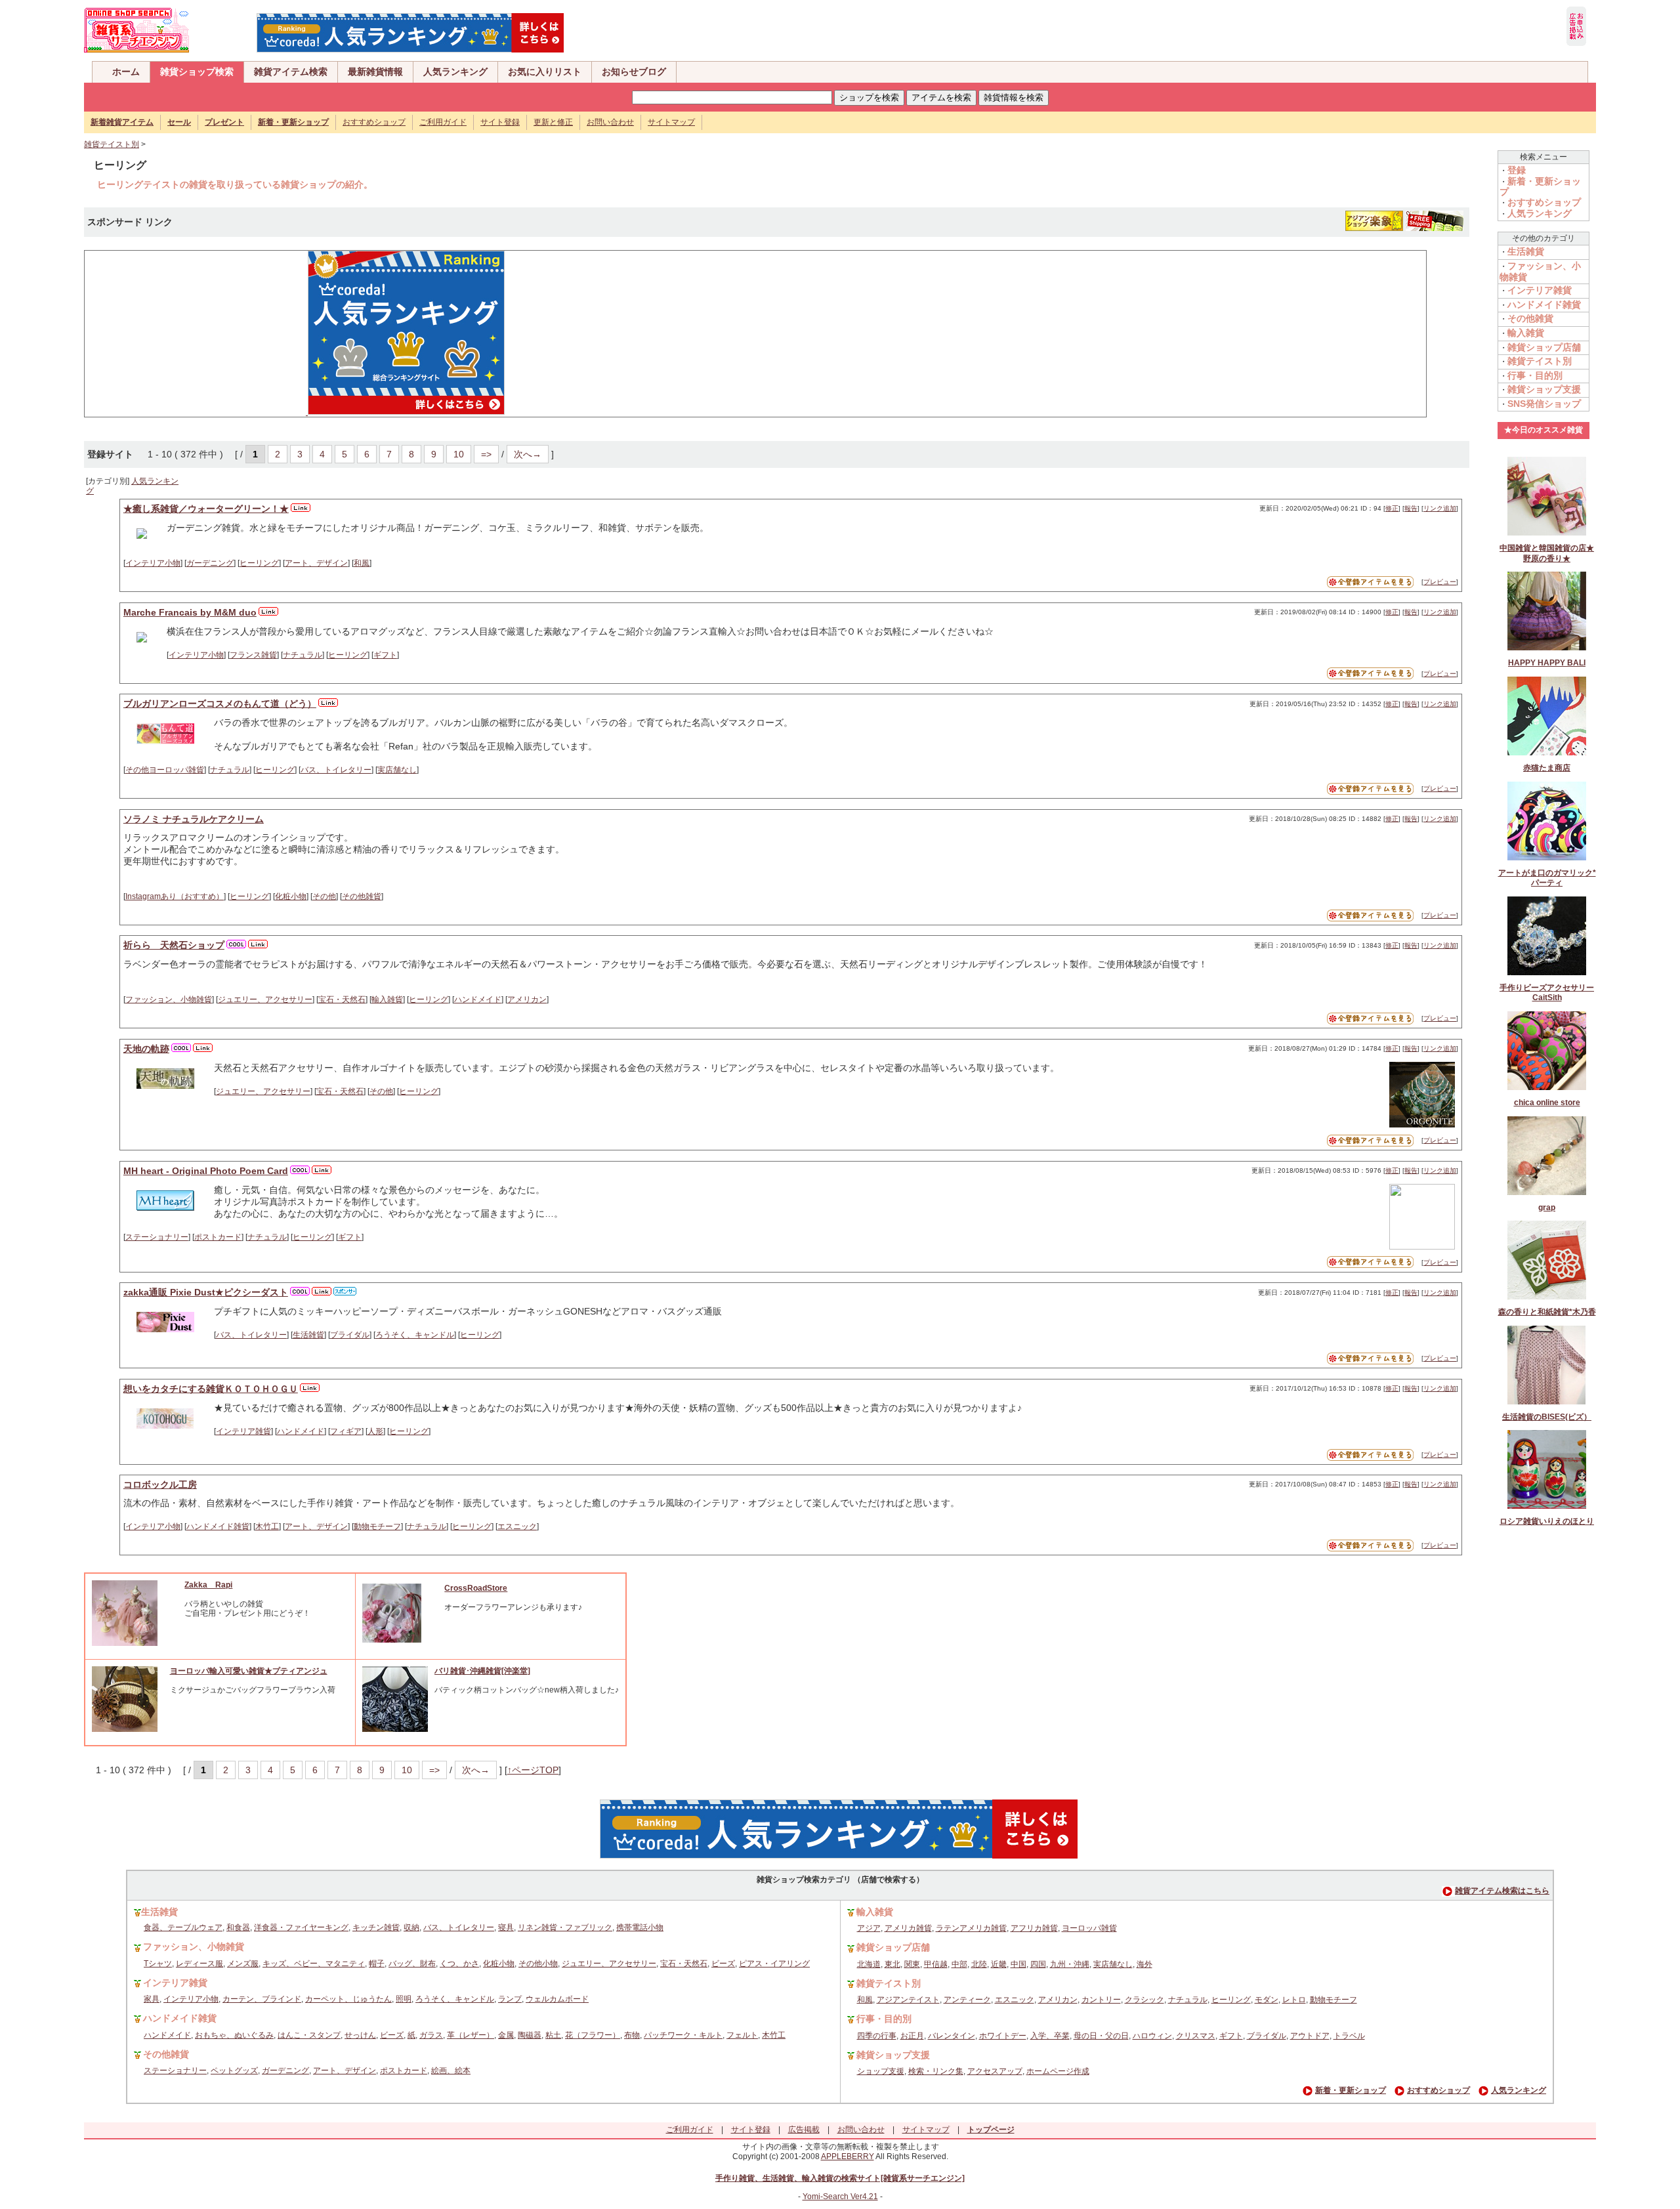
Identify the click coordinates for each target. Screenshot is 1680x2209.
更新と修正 (553, 122)
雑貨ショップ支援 (1544, 389)
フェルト (742, 2035)
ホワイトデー (1003, 2036)
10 (459, 454)
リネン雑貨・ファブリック (565, 1927)
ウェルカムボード (557, 1999)
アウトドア (1310, 2036)
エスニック (517, 1526)
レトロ (1294, 2000)
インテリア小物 (153, 563)
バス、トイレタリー (336, 770)
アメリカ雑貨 (908, 1928)
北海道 (869, 1964)
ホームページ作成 (1058, 2071)
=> (486, 454)
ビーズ (723, 1964)
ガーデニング (210, 563)
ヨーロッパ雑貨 (1089, 1928)
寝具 (506, 1927)
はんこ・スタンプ (309, 2035)
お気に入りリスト (545, 72)
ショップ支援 (881, 2071)
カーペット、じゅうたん (348, 1999)
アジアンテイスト (908, 2000)
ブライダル (350, 1335)
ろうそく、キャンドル (415, 1335)
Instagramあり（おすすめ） (175, 896)
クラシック (1144, 2000)
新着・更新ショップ (1351, 2090)
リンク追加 (1440, 508)
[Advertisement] (190, 333)
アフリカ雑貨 (1034, 1928)
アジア (869, 1928)
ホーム (126, 72)
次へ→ (528, 454)
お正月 (912, 2036)
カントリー (1101, 2000)
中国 (1018, 1964)
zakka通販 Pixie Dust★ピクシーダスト (206, 1292)
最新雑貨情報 (375, 72)
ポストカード (218, 1237)
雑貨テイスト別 (112, 144)
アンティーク (967, 2000)
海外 (1144, 1964)
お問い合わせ (610, 122)
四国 (1038, 1964)
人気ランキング (455, 72)
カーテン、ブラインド (262, 1999)
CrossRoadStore (476, 1588)
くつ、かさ (459, 1964)
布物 (632, 2035)
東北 (892, 1964)
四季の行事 (877, 2036)
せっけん (360, 2035)
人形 (375, 1431)
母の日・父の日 (1101, 2036)
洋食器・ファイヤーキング (301, 1927)
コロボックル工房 (160, 1484)
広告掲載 (804, 2130)
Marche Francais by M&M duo (190, 612)
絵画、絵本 (451, 2071)
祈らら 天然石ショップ (174, 945)
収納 (411, 1927)
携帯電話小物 (640, 1927)
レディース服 (199, 1964)
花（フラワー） (593, 2035)
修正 (1392, 508)
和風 (362, 563)
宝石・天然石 (342, 999)
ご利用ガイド (443, 122)
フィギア (346, 1431)
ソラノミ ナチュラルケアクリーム (194, 819)
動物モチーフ (377, 1526)
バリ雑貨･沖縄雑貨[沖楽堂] (482, 1671)
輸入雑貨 (387, 999)
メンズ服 (243, 1964)
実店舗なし (397, 770)
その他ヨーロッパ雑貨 (165, 770)
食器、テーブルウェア (183, 1927)
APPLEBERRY (848, 2156)
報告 (1411, 508)
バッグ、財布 (412, 1964)
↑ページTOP (533, 1770)
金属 (506, 2035)
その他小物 (538, 1964)
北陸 (979, 1964)
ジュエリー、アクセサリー (265, 999)
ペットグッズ (234, 2071)
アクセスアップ (995, 2071)
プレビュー (1440, 582)
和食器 (238, 1927)
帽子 (377, 1964)
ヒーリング (259, 563)
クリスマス (1196, 2036)
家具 (152, 1999)
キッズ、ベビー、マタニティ (314, 1964)
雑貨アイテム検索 (291, 72)
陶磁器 (530, 2035)
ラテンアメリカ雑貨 (971, 1928)
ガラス (431, 2035)
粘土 (553, 2035)
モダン (1267, 2000)
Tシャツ (158, 1964)
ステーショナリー (157, 1237)
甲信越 (936, 1964)
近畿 (999, 1964)
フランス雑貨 (253, 655)
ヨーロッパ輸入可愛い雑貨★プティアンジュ (249, 1671)
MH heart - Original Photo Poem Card (206, 1171)
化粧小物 (291, 896)
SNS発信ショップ (1544, 404)
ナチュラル (303, 655)
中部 (959, 1964)
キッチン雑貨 (376, 1927)
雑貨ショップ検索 (197, 72)
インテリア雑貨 (243, 1431)
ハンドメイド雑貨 (218, 1526)
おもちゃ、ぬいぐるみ (234, 2035)
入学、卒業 (1050, 2036)
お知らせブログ (634, 72)
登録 (1517, 170)
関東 (912, 1964)
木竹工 (267, 1526)
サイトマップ (671, 122)
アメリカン (527, 999)
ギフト (385, 655)
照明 (404, 1999)
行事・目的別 (1535, 375)
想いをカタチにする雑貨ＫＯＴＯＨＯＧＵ (211, 1389)
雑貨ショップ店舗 (1544, 347)
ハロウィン (1152, 2036)
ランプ (510, 1999)
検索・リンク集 (936, 2071)
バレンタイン (952, 2036)
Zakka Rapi (208, 1585)
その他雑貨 (362, 896)
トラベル (1349, 2036)
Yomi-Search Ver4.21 (840, 2197)
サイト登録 (500, 122)
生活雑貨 (308, 1335)
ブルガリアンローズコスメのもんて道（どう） (220, 704)
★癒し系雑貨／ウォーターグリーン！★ (206, 509)
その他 (324, 896)
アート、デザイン (316, 563)
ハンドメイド (478, 999)
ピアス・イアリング (774, 1964)
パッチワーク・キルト (683, 2035)
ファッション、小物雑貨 (169, 999)
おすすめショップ (374, 122)
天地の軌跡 (146, 1049)
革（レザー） (471, 2035)
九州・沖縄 (1070, 1964)
